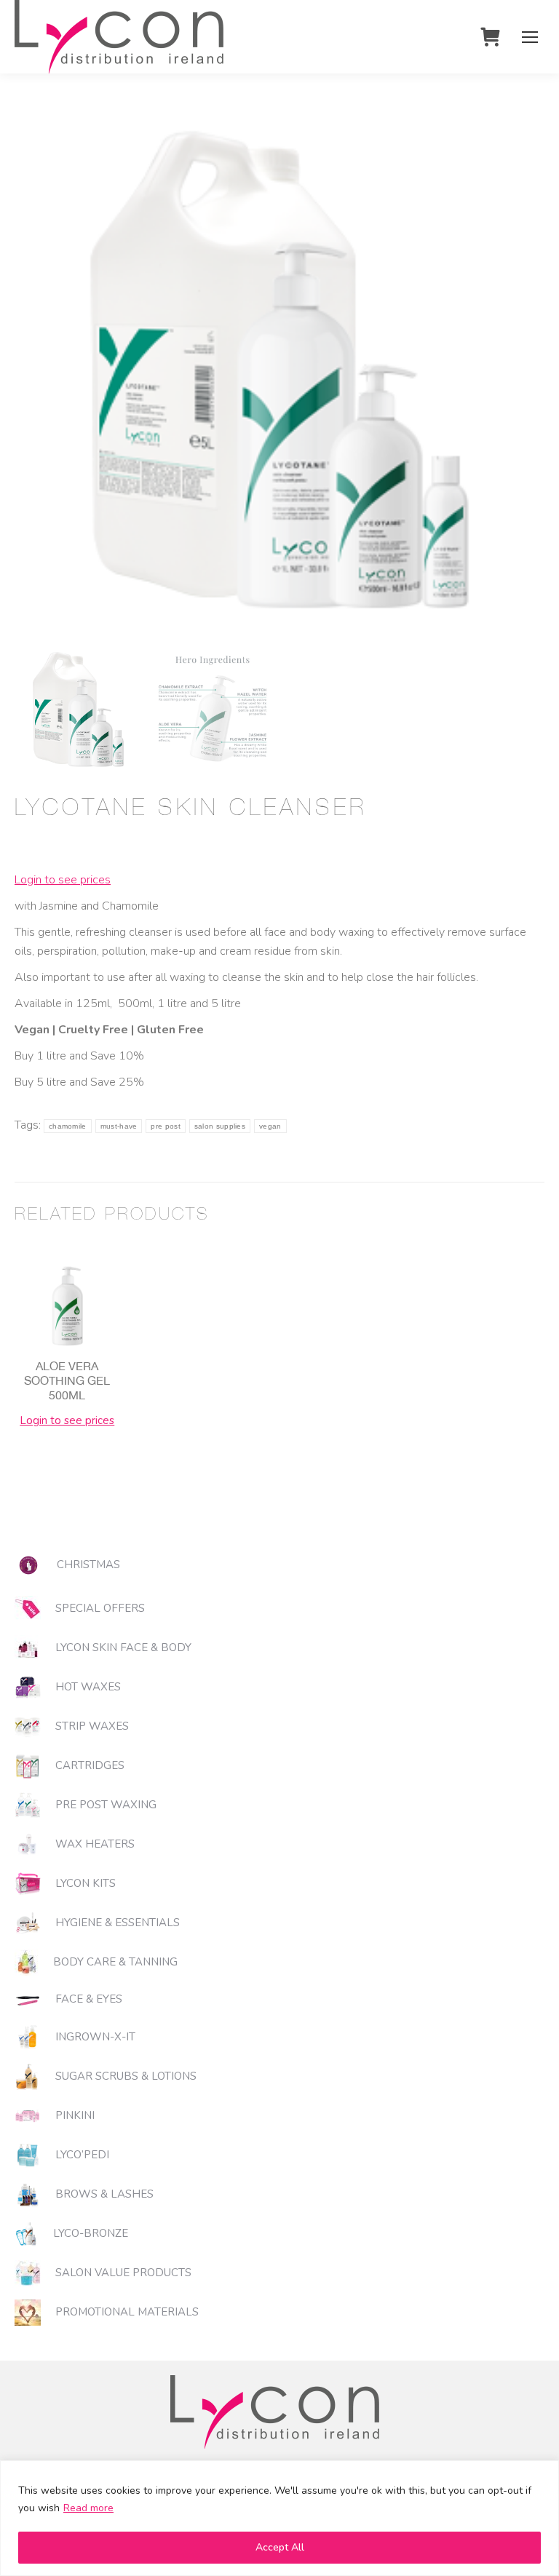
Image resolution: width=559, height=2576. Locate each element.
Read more (88, 2508)
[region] (279, 2518)
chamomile (68, 1126)
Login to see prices (63, 880)
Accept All (280, 2547)
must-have (119, 1126)
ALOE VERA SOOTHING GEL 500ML (67, 1380)
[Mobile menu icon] (530, 37)
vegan (270, 1126)
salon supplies (220, 1126)
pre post (165, 1126)
